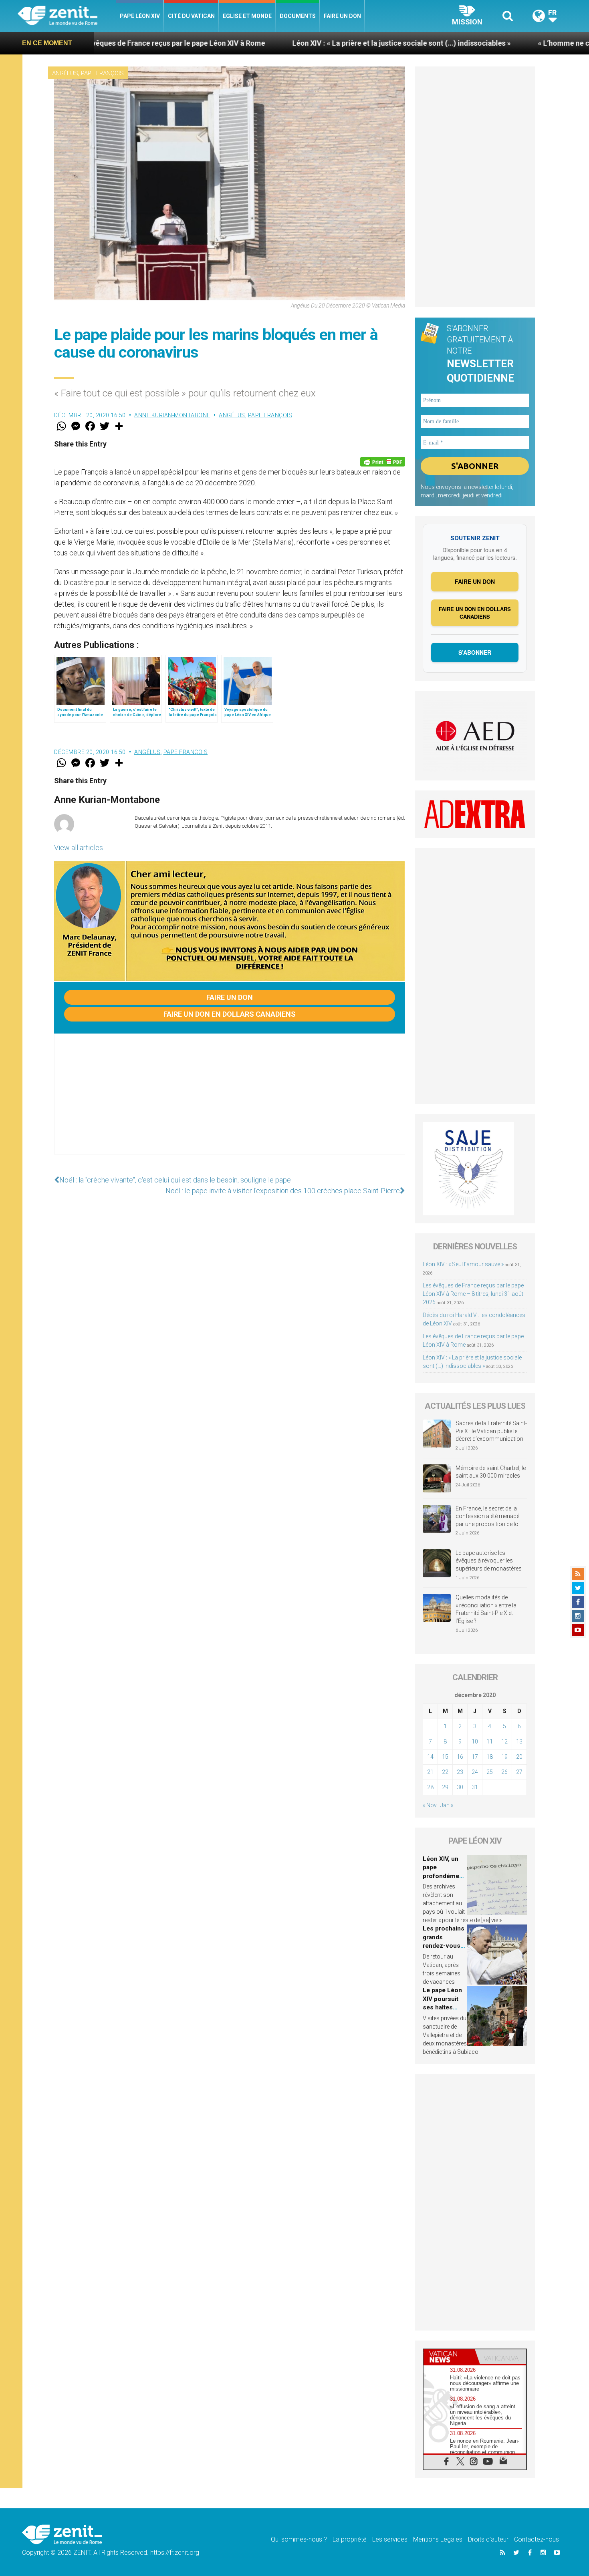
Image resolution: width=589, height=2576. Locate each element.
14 (430, 1757)
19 (504, 1757)
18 (490, 1757)
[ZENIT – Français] (67, 16)
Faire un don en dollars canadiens (230, 1014)
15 (445, 1757)
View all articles (79, 848)
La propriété (350, 2539)
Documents (298, 16)
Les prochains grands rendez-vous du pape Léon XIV (444, 1946)
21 (430, 1772)
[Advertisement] (230, 1102)
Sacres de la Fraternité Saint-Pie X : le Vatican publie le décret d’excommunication (491, 1431)
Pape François (102, 73)
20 (519, 1757)
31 (475, 1787)
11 (490, 1741)
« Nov (430, 1805)
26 (504, 1772)
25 (490, 1772)
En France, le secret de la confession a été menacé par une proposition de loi (488, 1516)
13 (519, 1741)
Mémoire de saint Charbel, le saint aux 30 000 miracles (491, 1472)
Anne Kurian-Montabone (172, 415)
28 (430, 1787)
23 (460, 1772)
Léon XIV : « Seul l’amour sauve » (463, 1264)
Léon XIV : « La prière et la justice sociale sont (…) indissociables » (263, 43)
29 (445, 1787)
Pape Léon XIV (140, 16)
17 (475, 1757)
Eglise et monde (247, 16)
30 (460, 1787)
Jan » (447, 1805)
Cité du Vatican (191, 16)
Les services (390, 2539)
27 (519, 1772)
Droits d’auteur (488, 2539)
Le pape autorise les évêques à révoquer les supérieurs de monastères (489, 1561)
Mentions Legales (438, 2539)
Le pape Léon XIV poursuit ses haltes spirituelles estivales (442, 2007)
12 (504, 1741)
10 (475, 1741)
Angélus (65, 73)
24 (475, 1772)
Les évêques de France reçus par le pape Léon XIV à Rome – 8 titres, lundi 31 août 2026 (473, 1294)
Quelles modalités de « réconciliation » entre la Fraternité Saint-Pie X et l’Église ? (486, 1609)
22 (445, 1772)
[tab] (449, 2357)
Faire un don (342, 16)
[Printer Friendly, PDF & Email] (383, 462)
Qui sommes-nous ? (299, 2539)
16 (460, 1757)
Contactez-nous (537, 2539)
